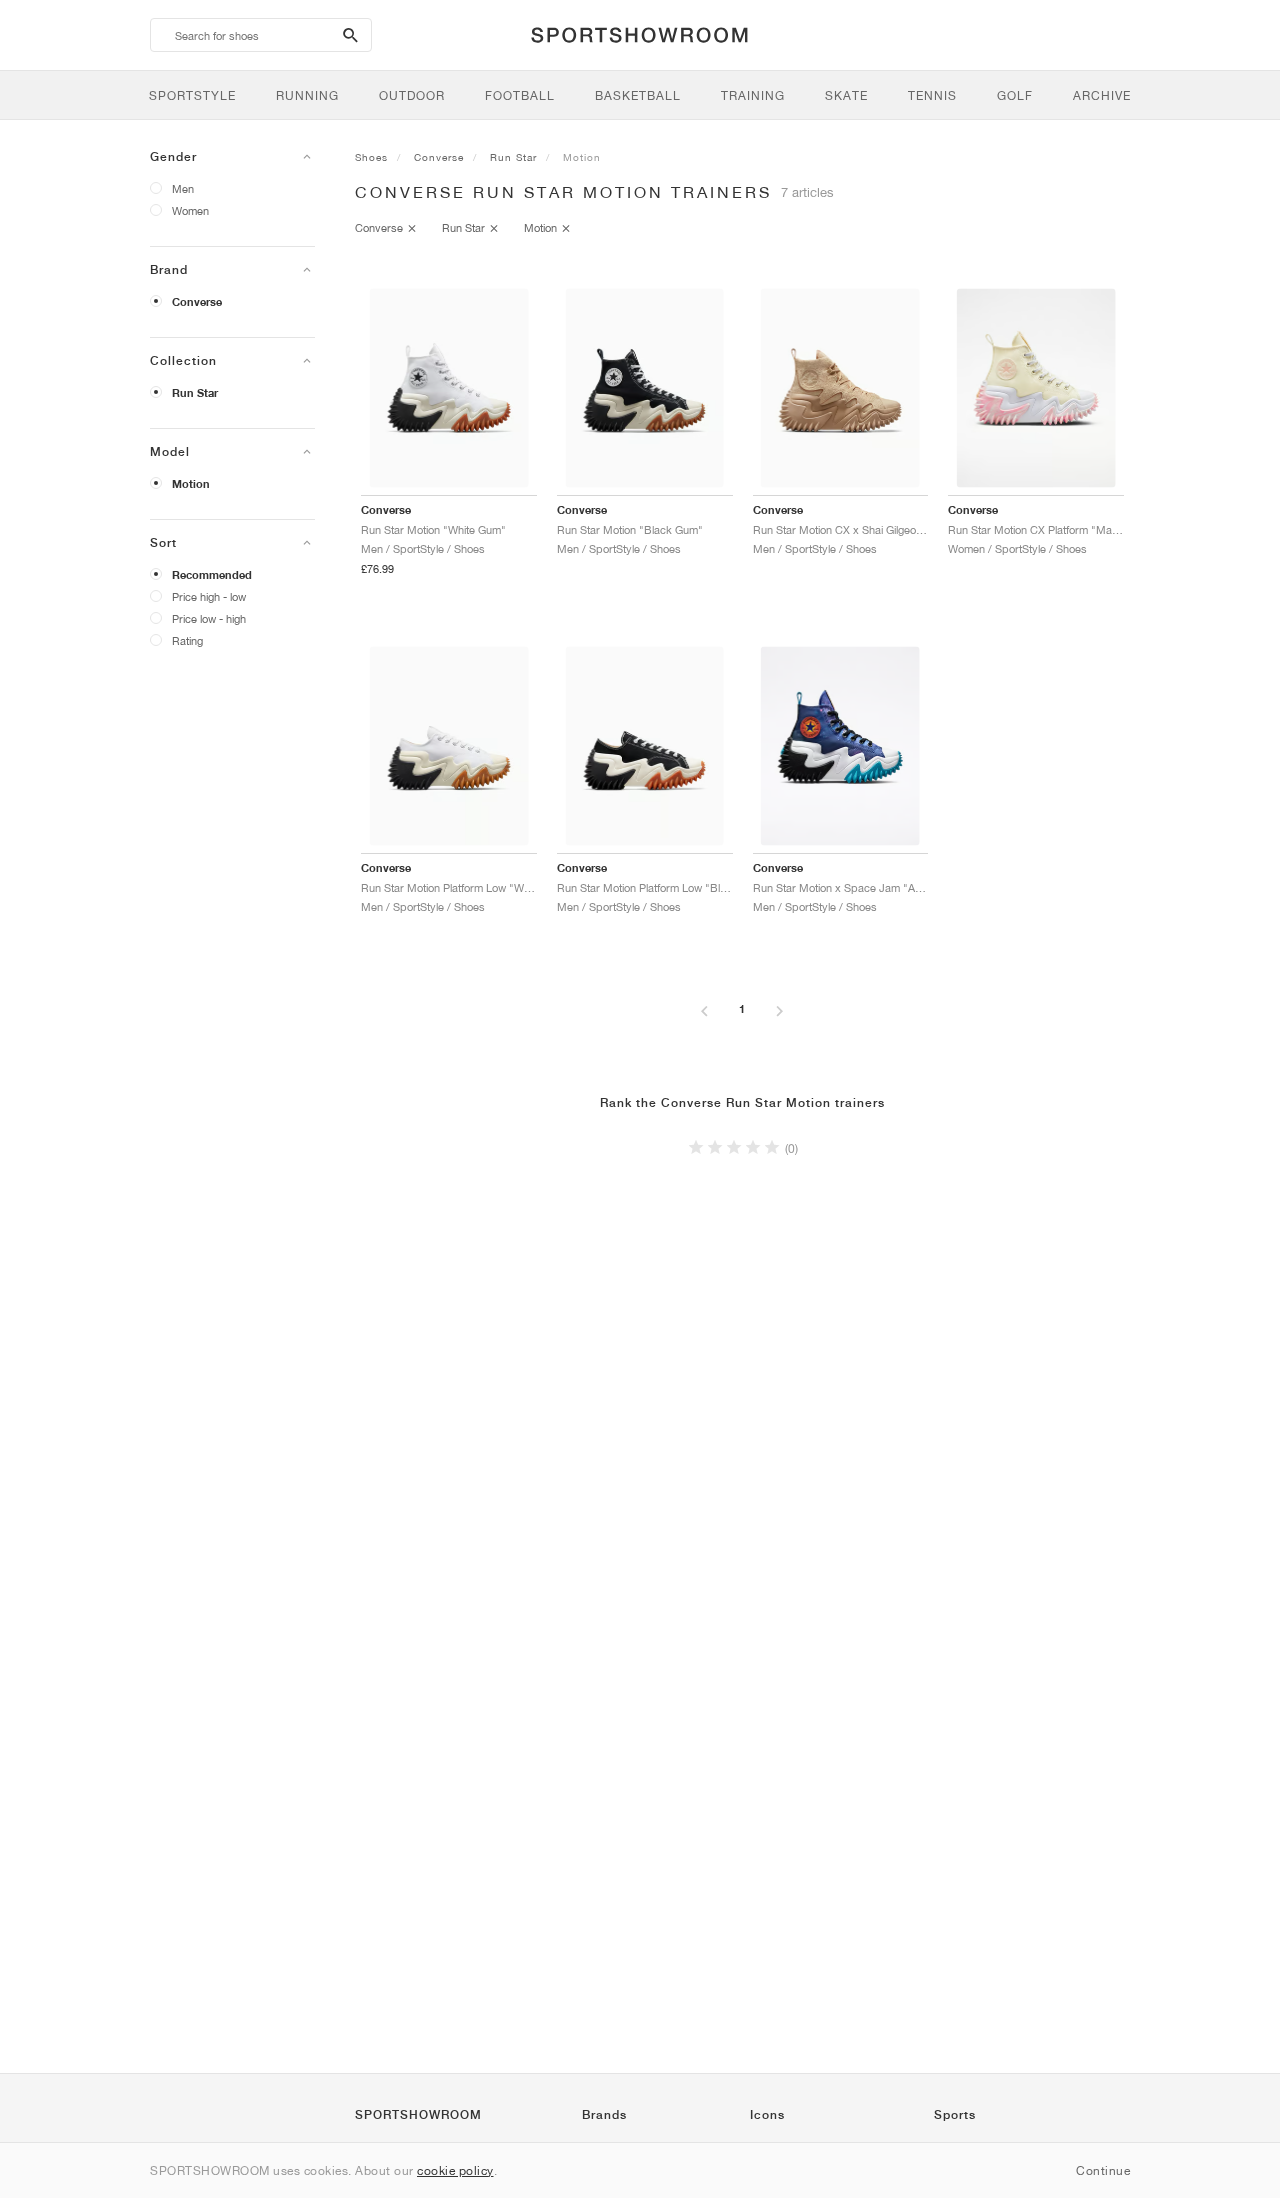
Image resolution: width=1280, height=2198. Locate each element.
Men (183, 188)
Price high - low (209, 596)
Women (190, 210)
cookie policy (455, 2170)
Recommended (212, 575)
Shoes (371, 157)
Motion (191, 484)
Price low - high (209, 618)
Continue (1103, 2170)
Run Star (195, 393)
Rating (187, 640)
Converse (197, 302)
